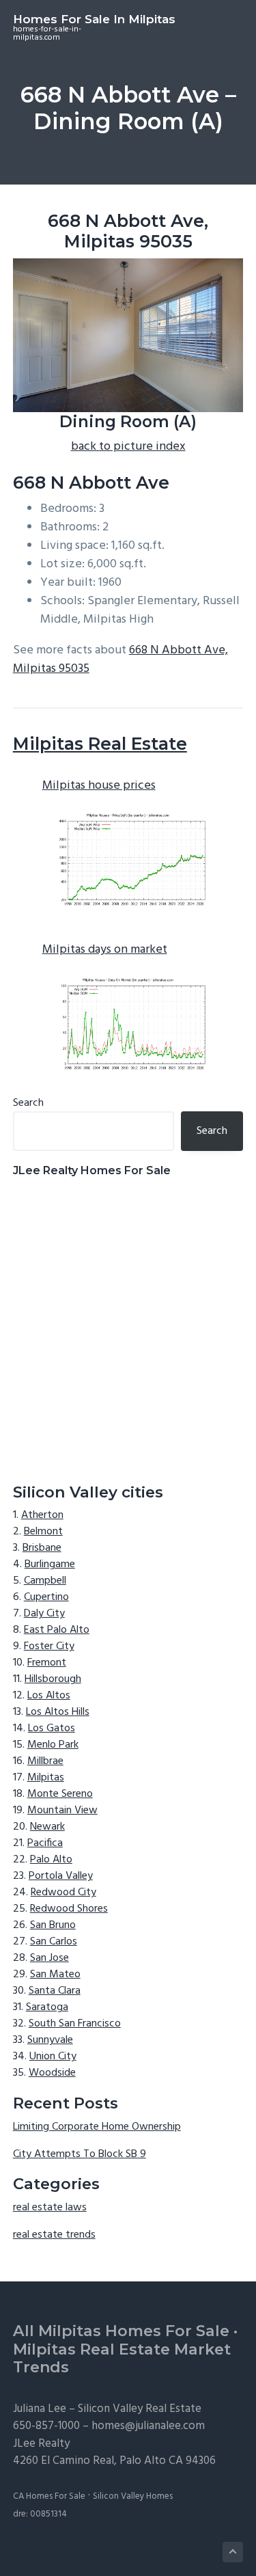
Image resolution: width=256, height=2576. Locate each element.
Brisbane (42, 1548)
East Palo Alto (57, 1630)
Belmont (43, 1532)
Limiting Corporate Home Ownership (97, 2127)
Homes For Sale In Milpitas (94, 19)
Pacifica (45, 1843)
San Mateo (55, 1975)
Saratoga (47, 2007)
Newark (47, 1827)
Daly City (44, 1614)
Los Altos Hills (58, 1712)
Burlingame (50, 1564)
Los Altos (49, 1696)
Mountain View (62, 1811)
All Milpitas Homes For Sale (121, 2331)
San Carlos (54, 1942)
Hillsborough (53, 1679)
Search (28, 1103)
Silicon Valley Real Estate (140, 2409)
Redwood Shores (69, 1909)
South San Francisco (75, 2024)
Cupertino (46, 1597)
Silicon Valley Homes (133, 2496)
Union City (53, 2057)
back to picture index (128, 447)
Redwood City (63, 1893)
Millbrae (45, 1761)
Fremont (47, 1663)
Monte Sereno (60, 1794)
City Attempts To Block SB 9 (80, 2154)
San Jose (49, 1958)
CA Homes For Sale (49, 2496)
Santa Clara (55, 1991)
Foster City (49, 1646)
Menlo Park (53, 1745)
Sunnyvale (50, 2040)
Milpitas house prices (99, 786)
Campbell (45, 1581)
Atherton (42, 1515)
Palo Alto (51, 1860)
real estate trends (54, 2235)
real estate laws (50, 2208)
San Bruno (53, 1925)
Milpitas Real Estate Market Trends (122, 2359)
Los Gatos (52, 1728)
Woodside (52, 2073)
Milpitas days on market (105, 950)
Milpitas (46, 1778)
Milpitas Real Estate (100, 744)
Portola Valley (61, 1876)
